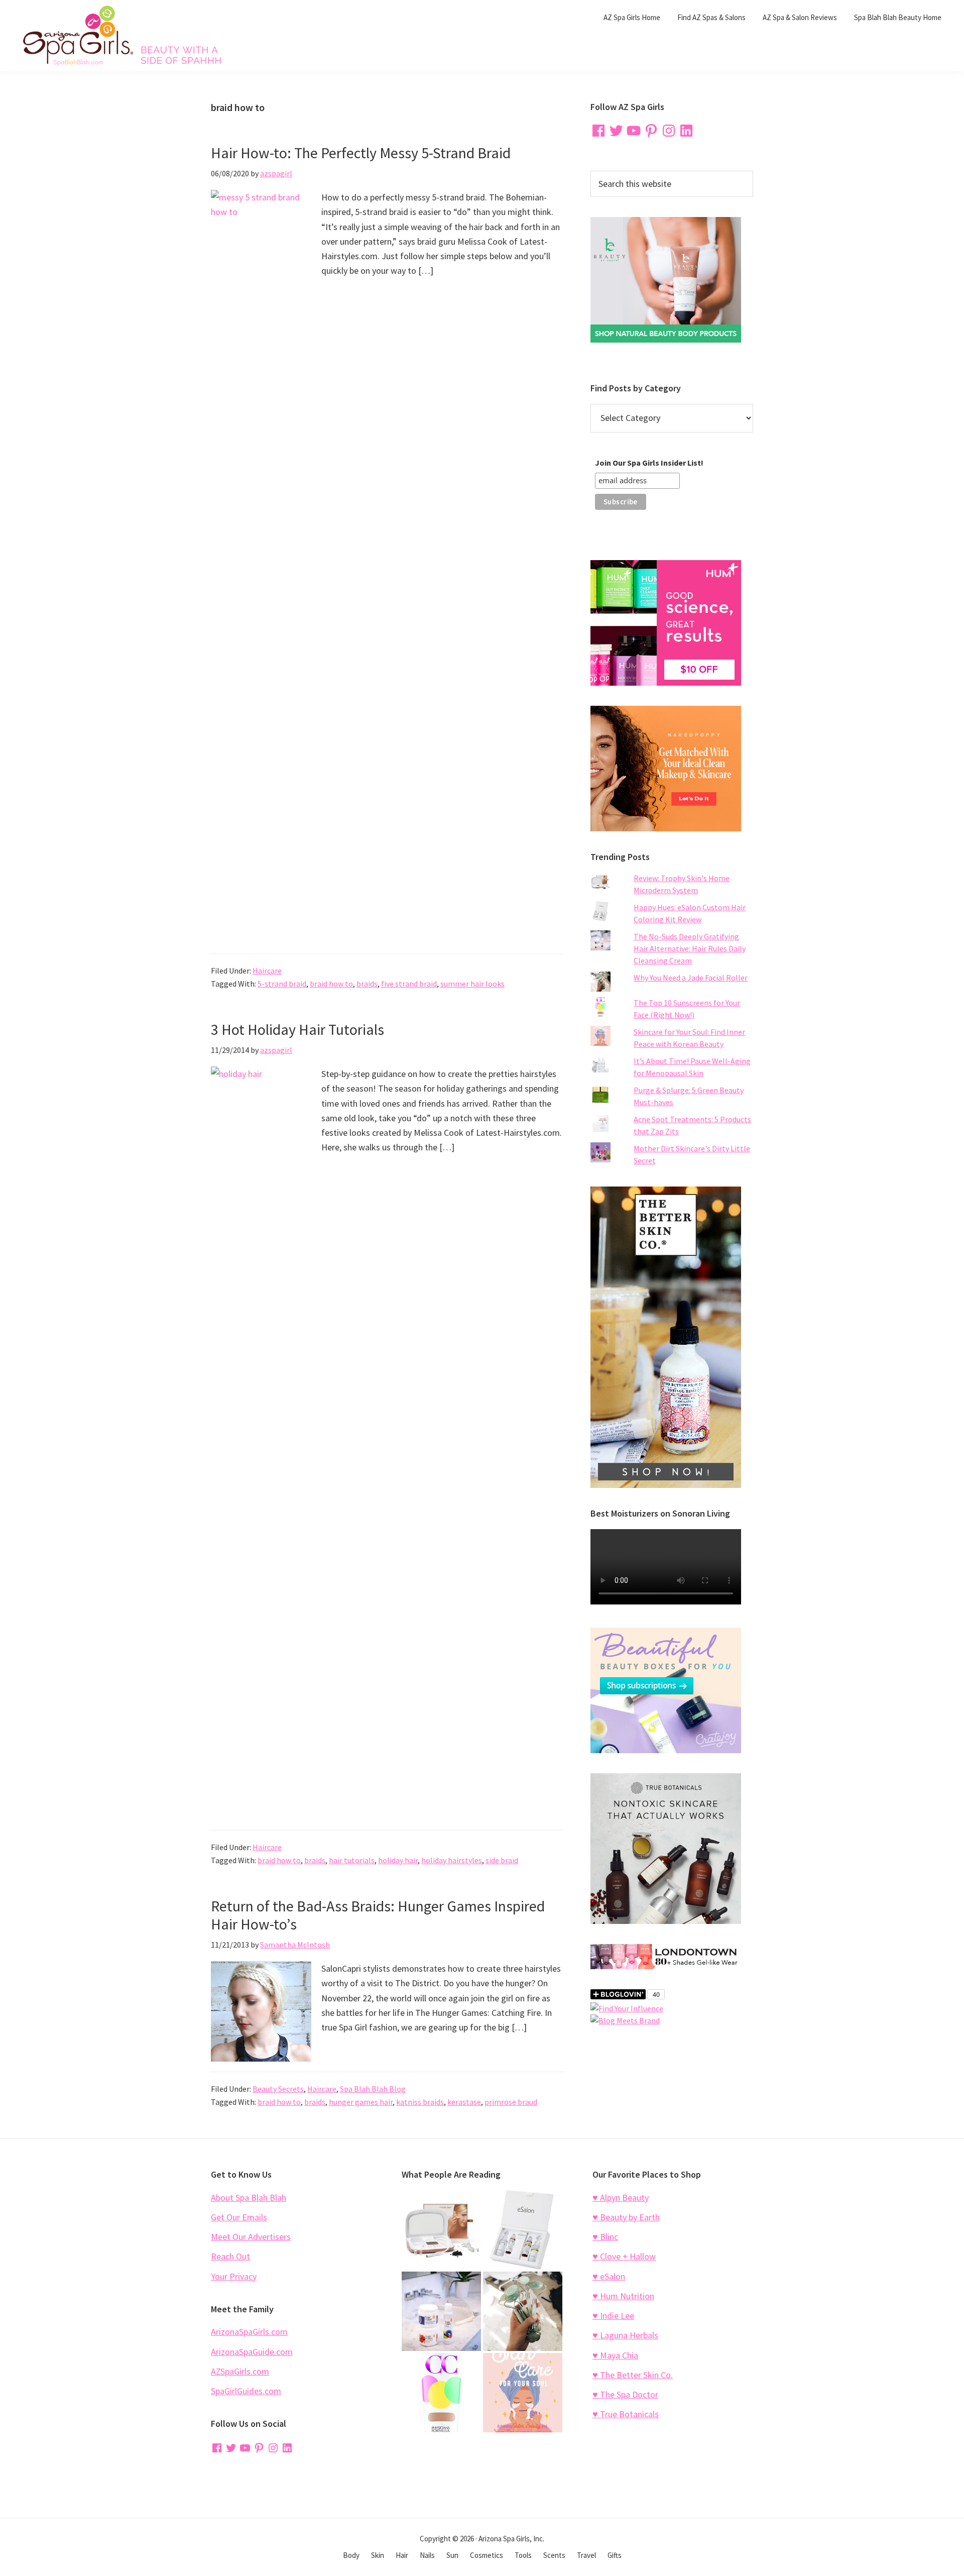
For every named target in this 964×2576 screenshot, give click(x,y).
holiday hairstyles (452, 1860)
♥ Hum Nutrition (623, 2296)
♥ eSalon (609, 2276)
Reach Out (230, 2256)
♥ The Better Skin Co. (633, 2375)
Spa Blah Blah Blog (373, 2089)
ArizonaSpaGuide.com (252, 2352)
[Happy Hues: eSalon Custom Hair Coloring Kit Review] (523, 2230)
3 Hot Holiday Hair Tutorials (297, 1029)
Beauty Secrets (278, 2089)
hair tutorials (352, 1860)
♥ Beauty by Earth (626, 2217)
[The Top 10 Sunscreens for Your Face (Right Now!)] (441, 2393)
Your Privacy (234, 2276)
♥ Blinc (605, 2237)
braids (367, 984)
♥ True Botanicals (626, 2414)
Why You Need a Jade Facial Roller (691, 978)
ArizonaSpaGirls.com (249, 2332)
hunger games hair (361, 2102)
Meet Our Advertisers (251, 2237)
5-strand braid (282, 984)
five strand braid (409, 984)
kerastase (464, 2102)
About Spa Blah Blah (249, 2197)
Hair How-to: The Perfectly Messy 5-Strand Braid (361, 153)
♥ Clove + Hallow (624, 2256)
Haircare (267, 971)
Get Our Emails (239, 2217)
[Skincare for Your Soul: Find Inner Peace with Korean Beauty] (523, 2393)
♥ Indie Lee (613, 2316)
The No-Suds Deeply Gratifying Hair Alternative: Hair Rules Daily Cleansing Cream (690, 948)
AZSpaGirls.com (240, 2371)
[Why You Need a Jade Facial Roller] (523, 2311)
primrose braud (511, 2102)
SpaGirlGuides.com (246, 2391)
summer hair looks (472, 984)
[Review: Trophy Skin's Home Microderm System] (441, 2230)
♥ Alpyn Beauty (621, 2197)
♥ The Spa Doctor (625, 2394)
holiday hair (398, 1860)
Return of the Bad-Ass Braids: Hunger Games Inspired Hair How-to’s (378, 1915)
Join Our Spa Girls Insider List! (649, 463)
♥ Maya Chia (615, 2355)
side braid (502, 1860)
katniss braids (420, 2102)
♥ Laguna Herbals (625, 2335)
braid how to (331, 984)
